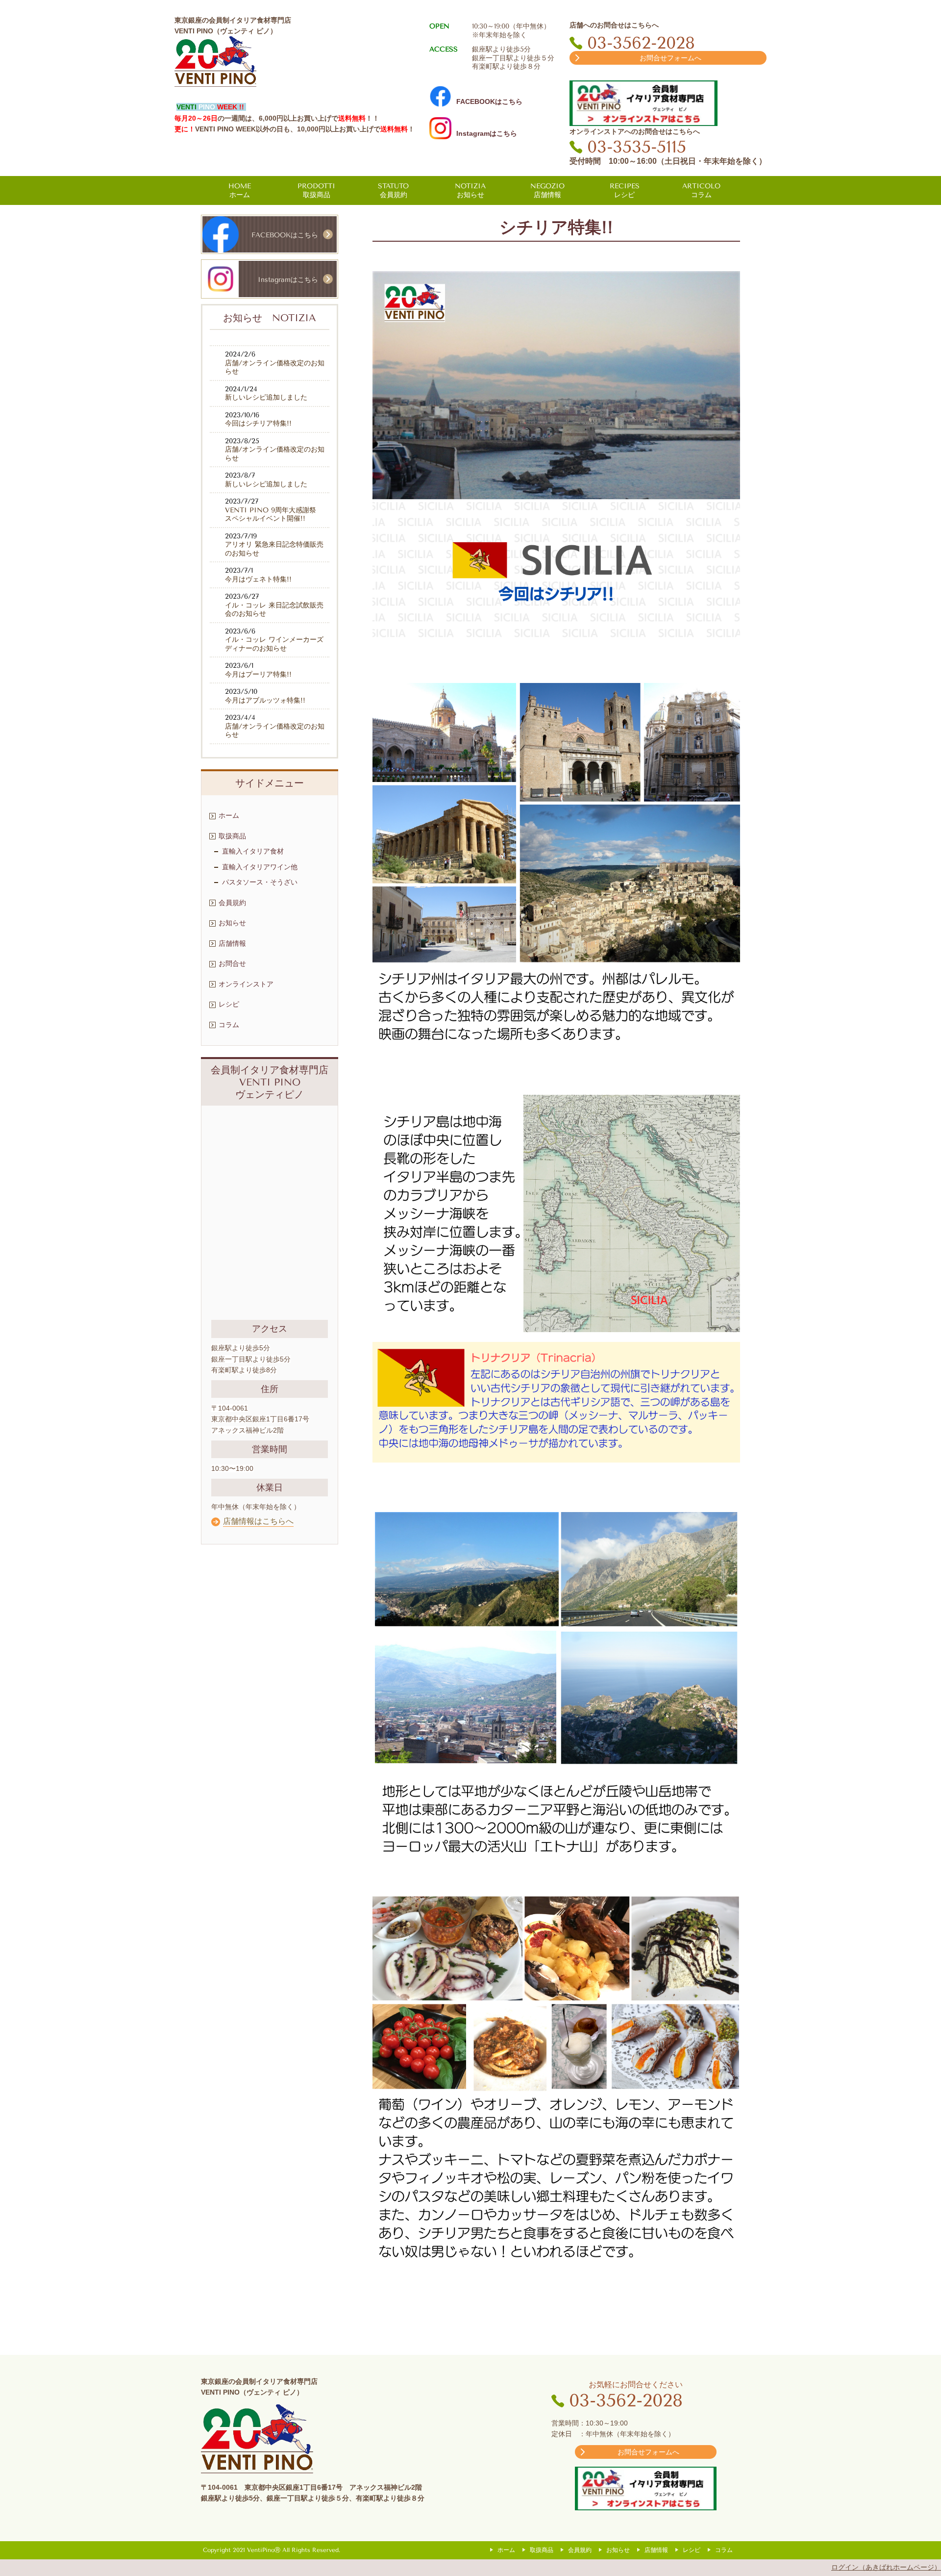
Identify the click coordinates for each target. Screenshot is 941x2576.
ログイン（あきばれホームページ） (886, 2567)
